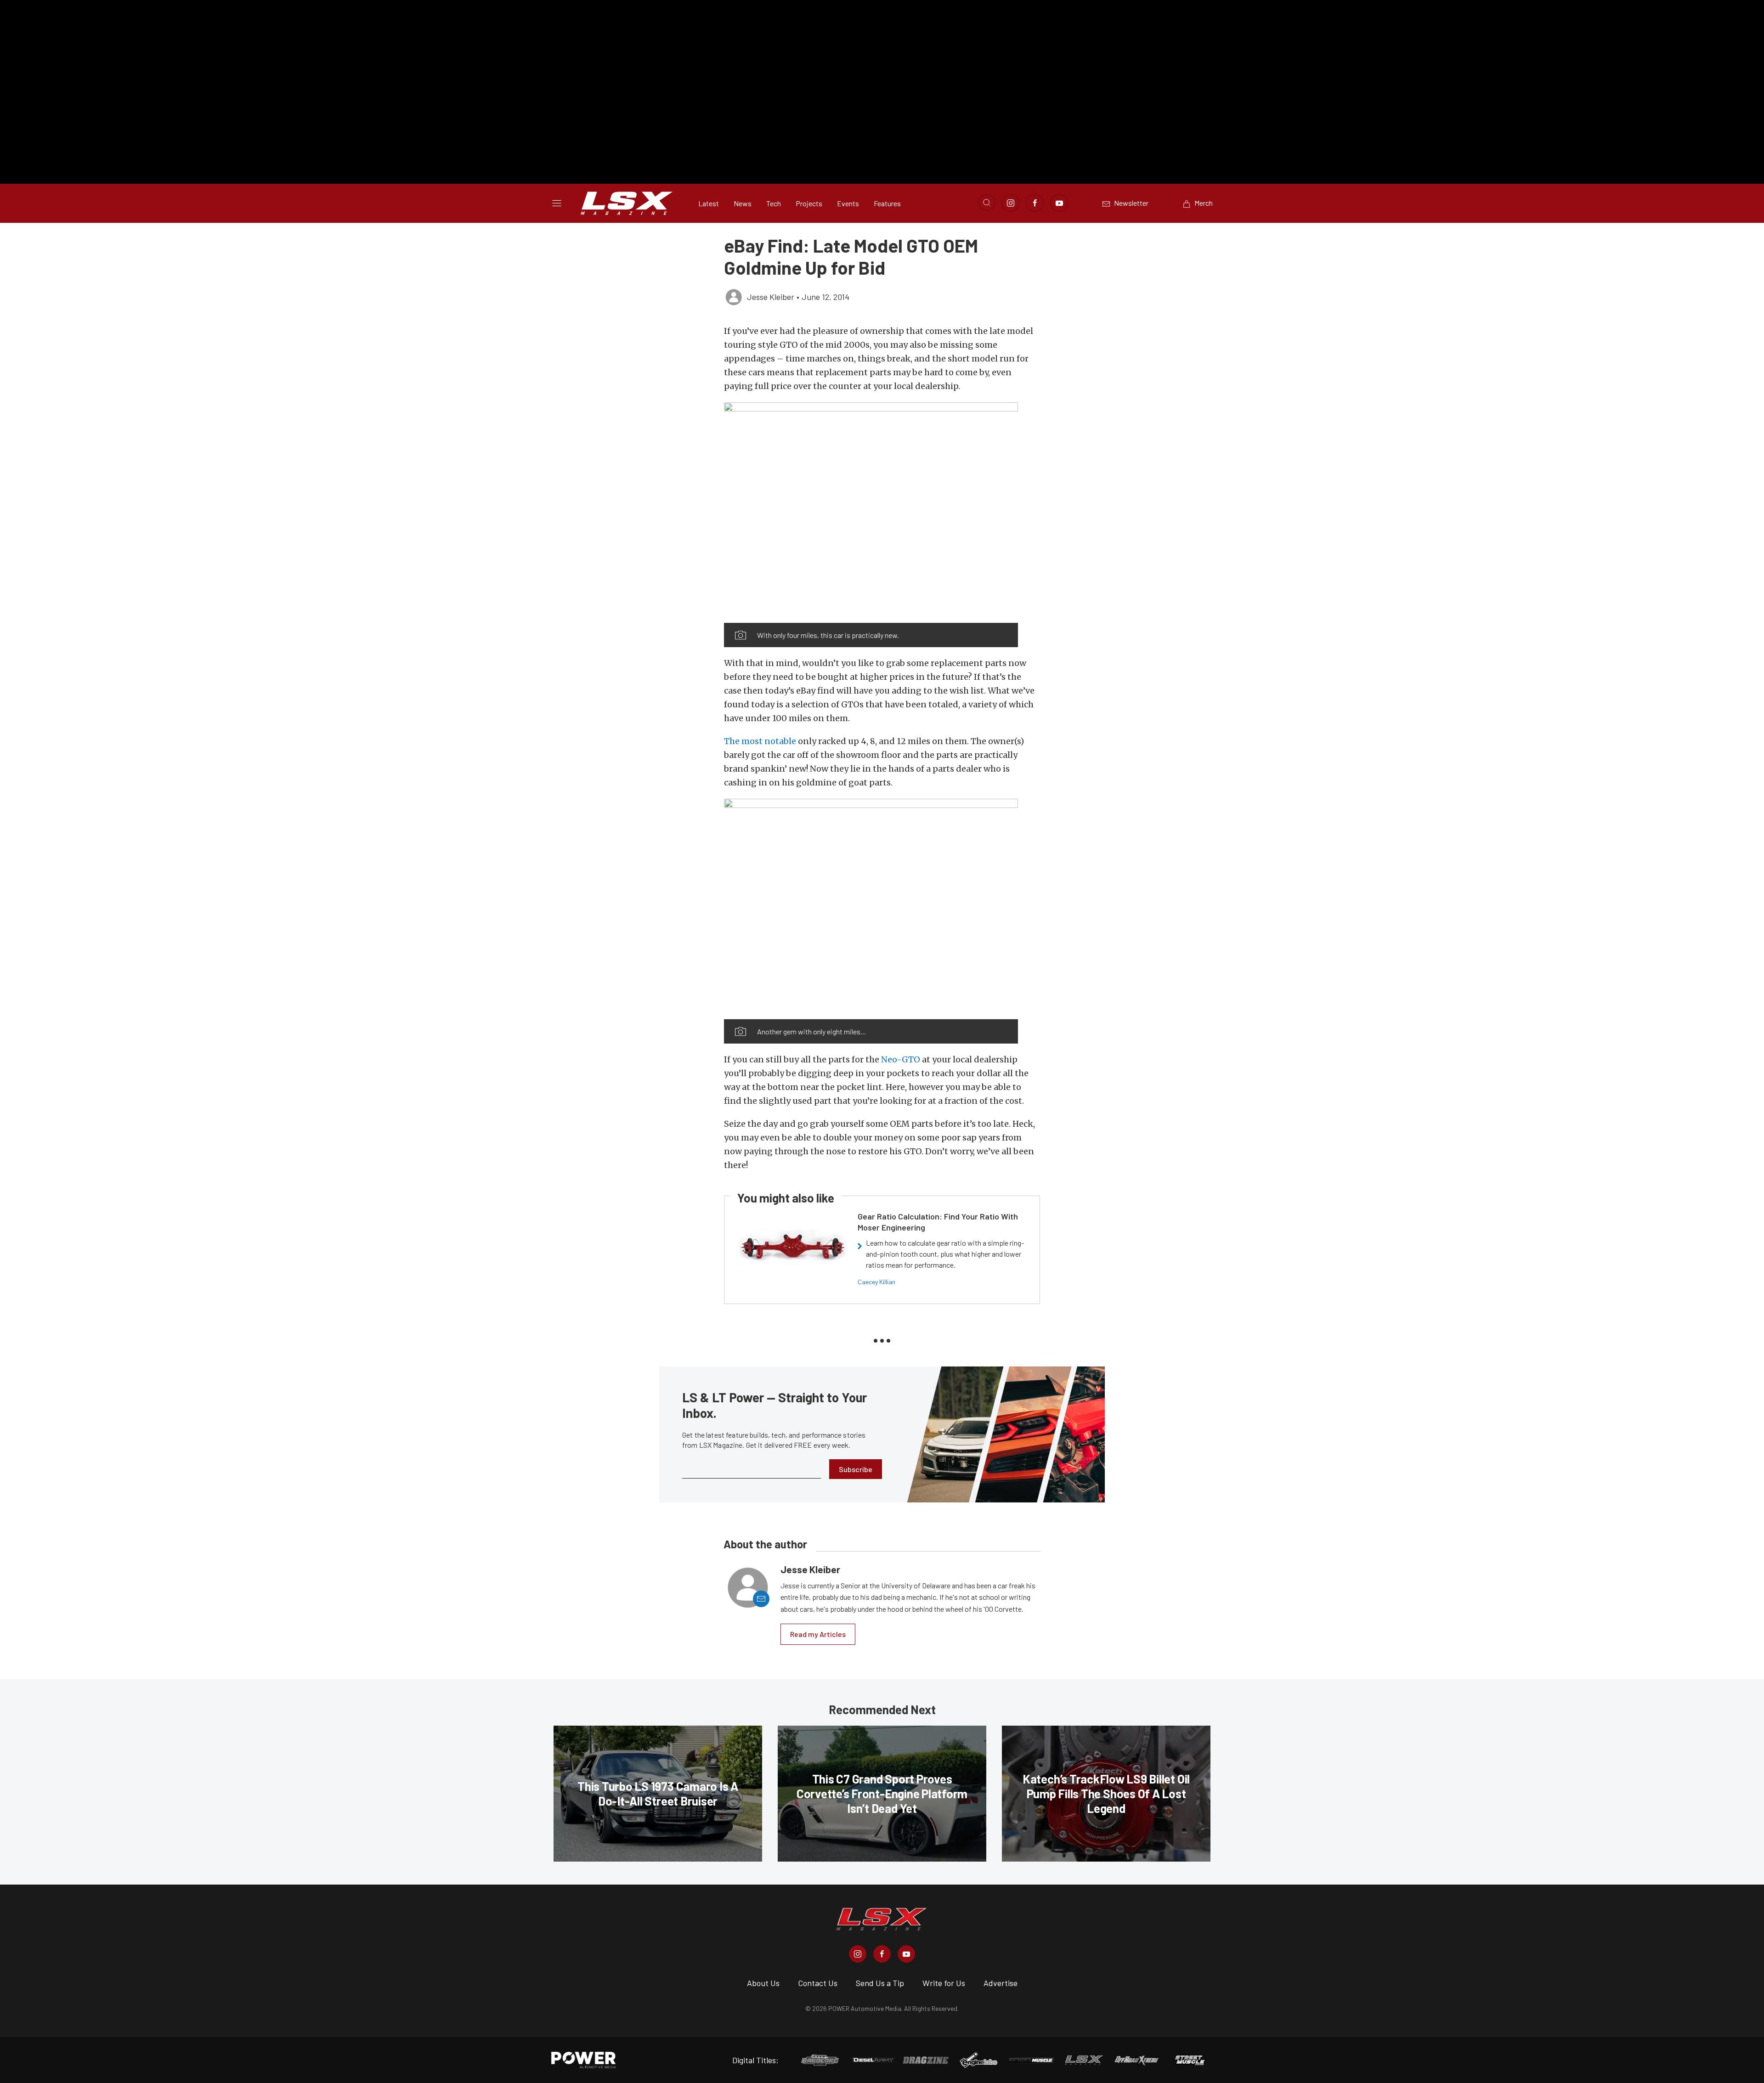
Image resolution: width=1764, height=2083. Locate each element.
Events (848, 203)
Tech (774, 203)
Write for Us (944, 1983)
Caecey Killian (876, 1282)
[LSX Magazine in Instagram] (858, 1954)
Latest (709, 203)
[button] (871, 513)
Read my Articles (818, 1634)
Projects (809, 203)
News (743, 203)
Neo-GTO (901, 1059)
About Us (763, 1983)
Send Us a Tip (880, 1983)
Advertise (1001, 1983)
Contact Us (818, 1983)
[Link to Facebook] (1035, 203)
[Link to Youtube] (1059, 203)
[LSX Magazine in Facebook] (882, 1954)
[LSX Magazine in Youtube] (906, 1954)
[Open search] (987, 203)
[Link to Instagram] (1011, 203)
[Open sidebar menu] (557, 203)
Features (887, 203)
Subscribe (856, 1469)
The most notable (760, 741)
